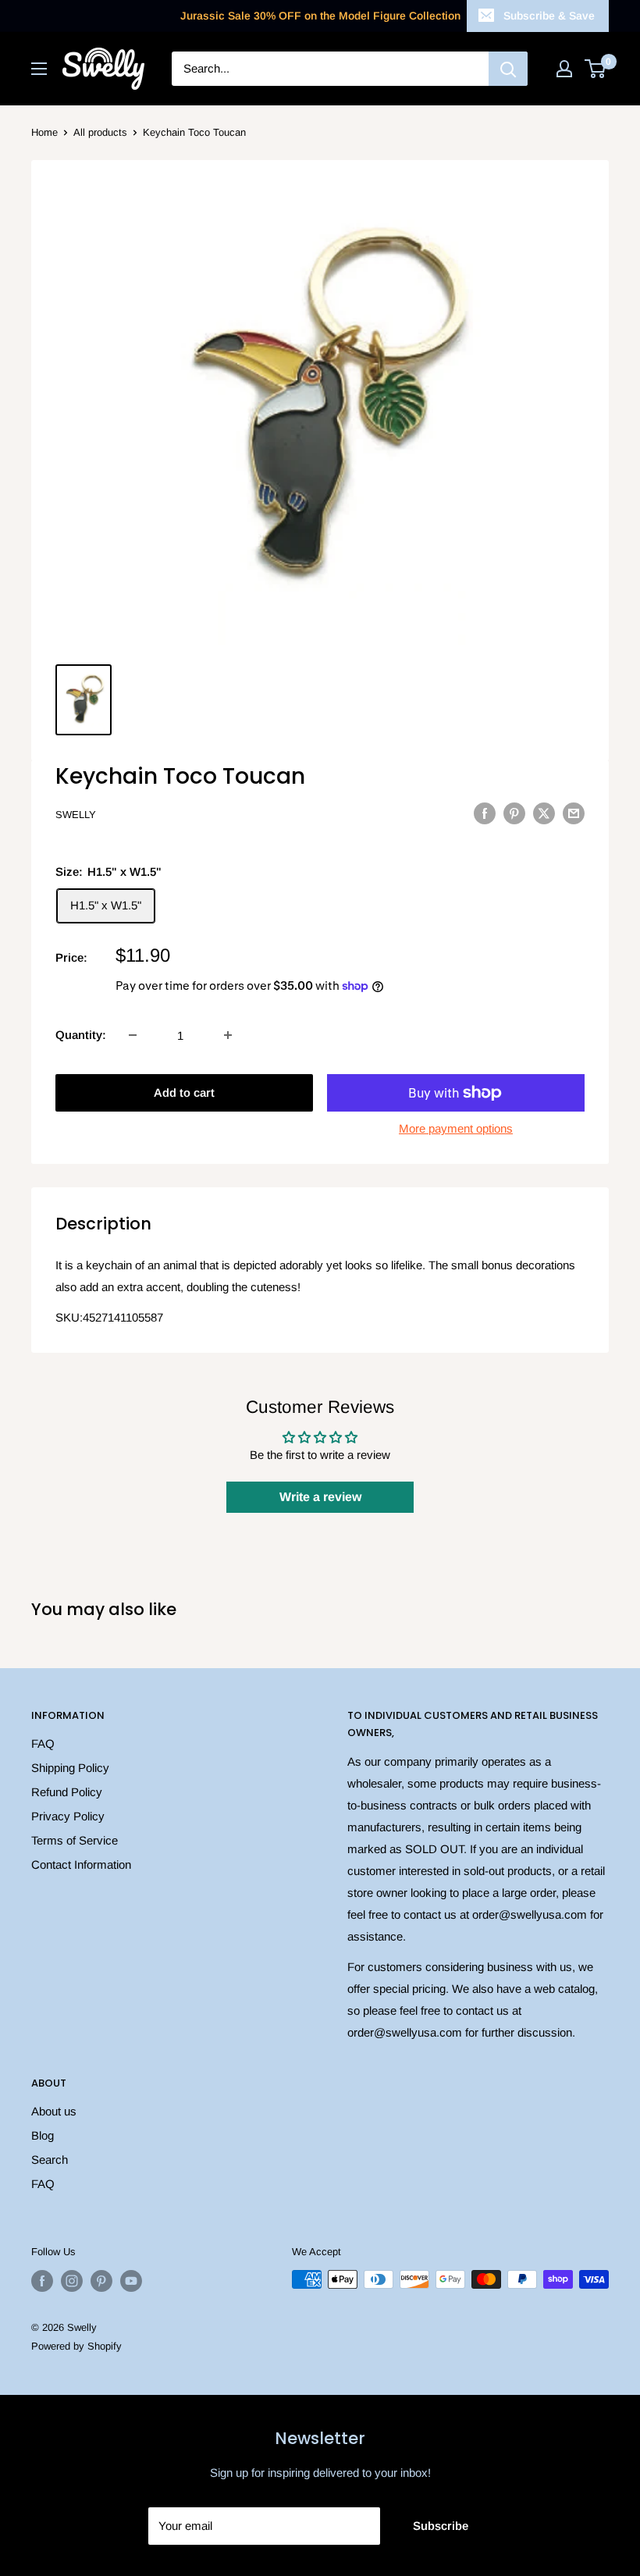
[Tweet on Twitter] (544, 813)
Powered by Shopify (76, 2346)
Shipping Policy (70, 1768)
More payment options (456, 1128)
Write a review (320, 1497)
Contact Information (81, 1864)
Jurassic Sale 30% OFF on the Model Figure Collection (320, 16)
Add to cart (184, 1092)
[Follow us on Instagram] (72, 2281)
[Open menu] (39, 69)
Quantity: (81, 1035)
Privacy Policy (68, 1816)
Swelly (76, 815)
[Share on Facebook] (485, 813)
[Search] (508, 69)
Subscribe (441, 2526)
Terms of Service (75, 1840)
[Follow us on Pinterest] (101, 2281)
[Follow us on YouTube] (131, 2281)
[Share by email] (574, 813)
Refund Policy (67, 1792)
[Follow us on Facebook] (42, 2281)
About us (54, 2111)
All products (100, 132)
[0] (596, 69)
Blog (43, 2135)
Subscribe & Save (549, 16)
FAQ (43, 1743)
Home (44, 132)
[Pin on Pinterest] (514, 813)
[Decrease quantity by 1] (133, 1035)
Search (50, 2160)
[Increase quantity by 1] (228, 1035)
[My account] (564, 69)
